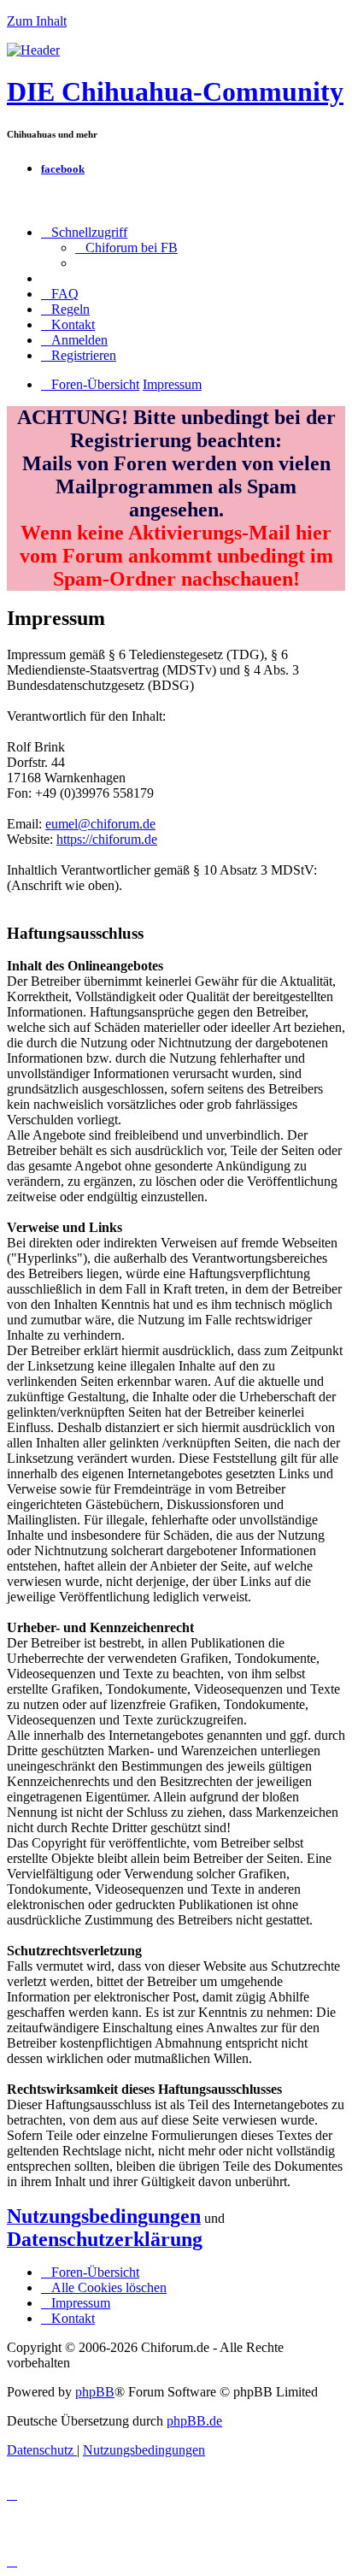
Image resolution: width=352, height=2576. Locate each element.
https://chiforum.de (107, 839)
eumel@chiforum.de (100, 824)
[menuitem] (126, 248)
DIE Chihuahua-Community (175, 91)
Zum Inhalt (37, 21)
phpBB (95, 2392)
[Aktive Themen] (33, 50)
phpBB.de (194, 2421)
